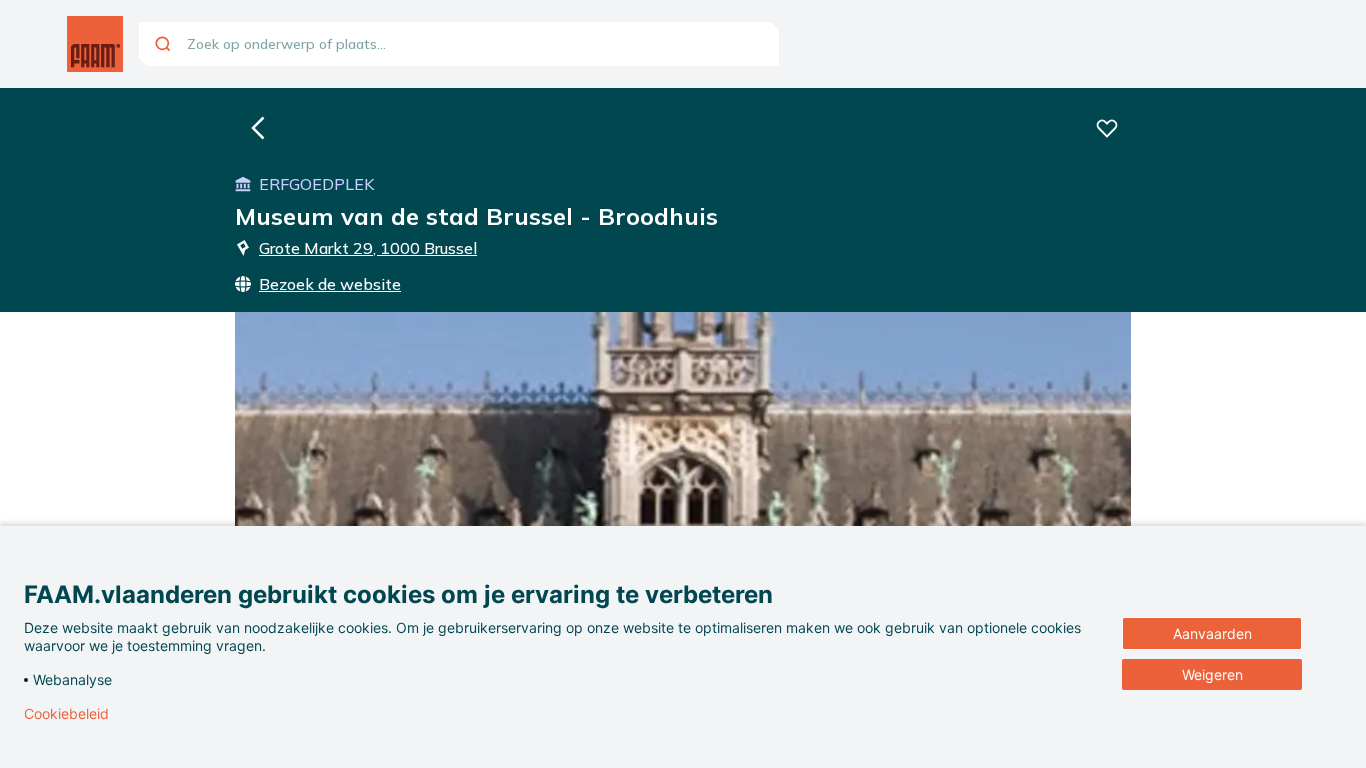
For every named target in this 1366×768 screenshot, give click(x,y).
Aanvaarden (1212, 633)
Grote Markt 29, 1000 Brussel (368, 248)
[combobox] (459, 44)
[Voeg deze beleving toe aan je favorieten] (1107, 128)
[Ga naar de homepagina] (95, 44)
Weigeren (1212, 674)
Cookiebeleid (66, 714)
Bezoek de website (330, 284)
